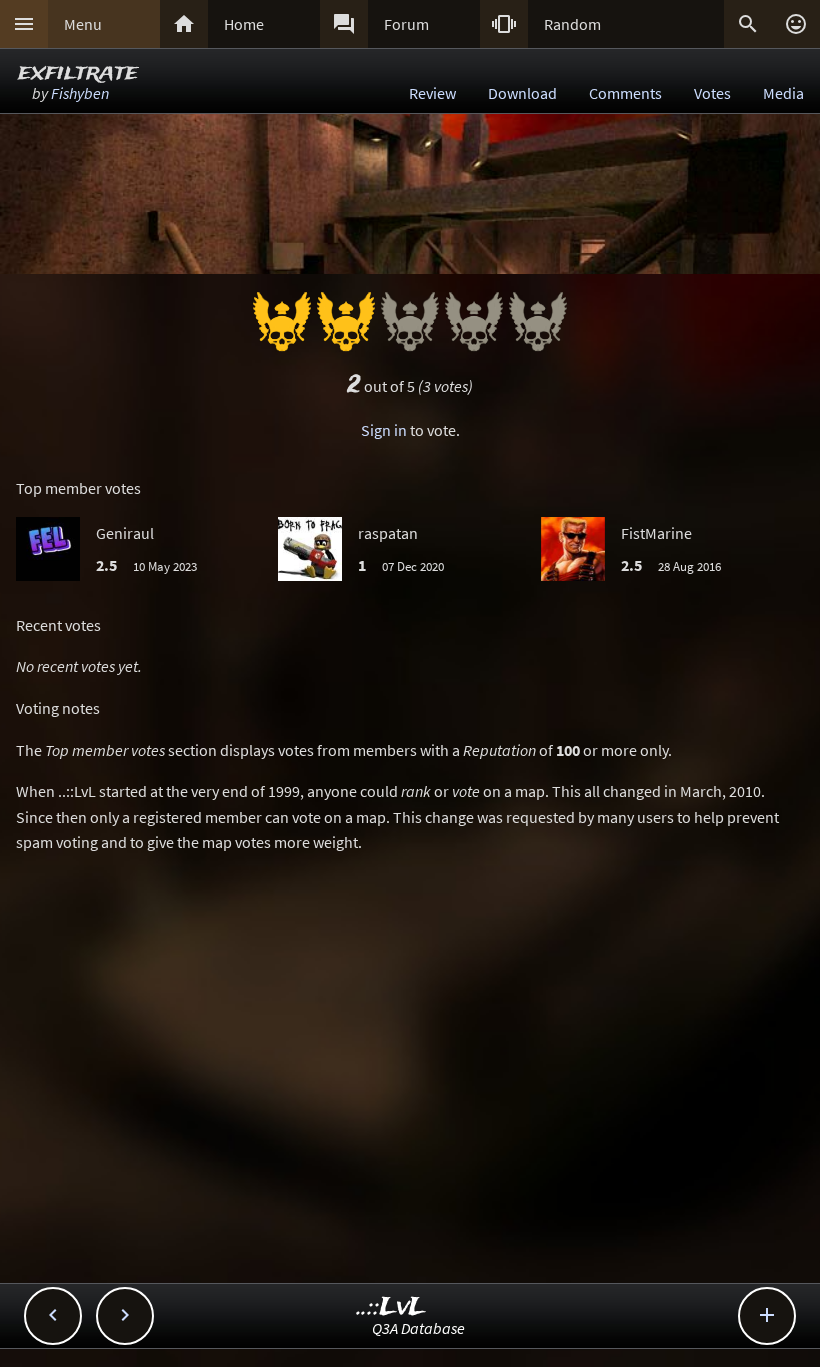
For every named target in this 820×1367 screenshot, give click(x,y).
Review (432, 93)
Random (572, 24)
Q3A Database (418, 1328)
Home (244, 24)
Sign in (384, 430)
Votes (712, 93)
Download (522, 93)
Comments (625, 93)
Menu (83, 24)
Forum (406, 24)
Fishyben (80, 93)
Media (783, 93)
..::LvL (391, 1307)
